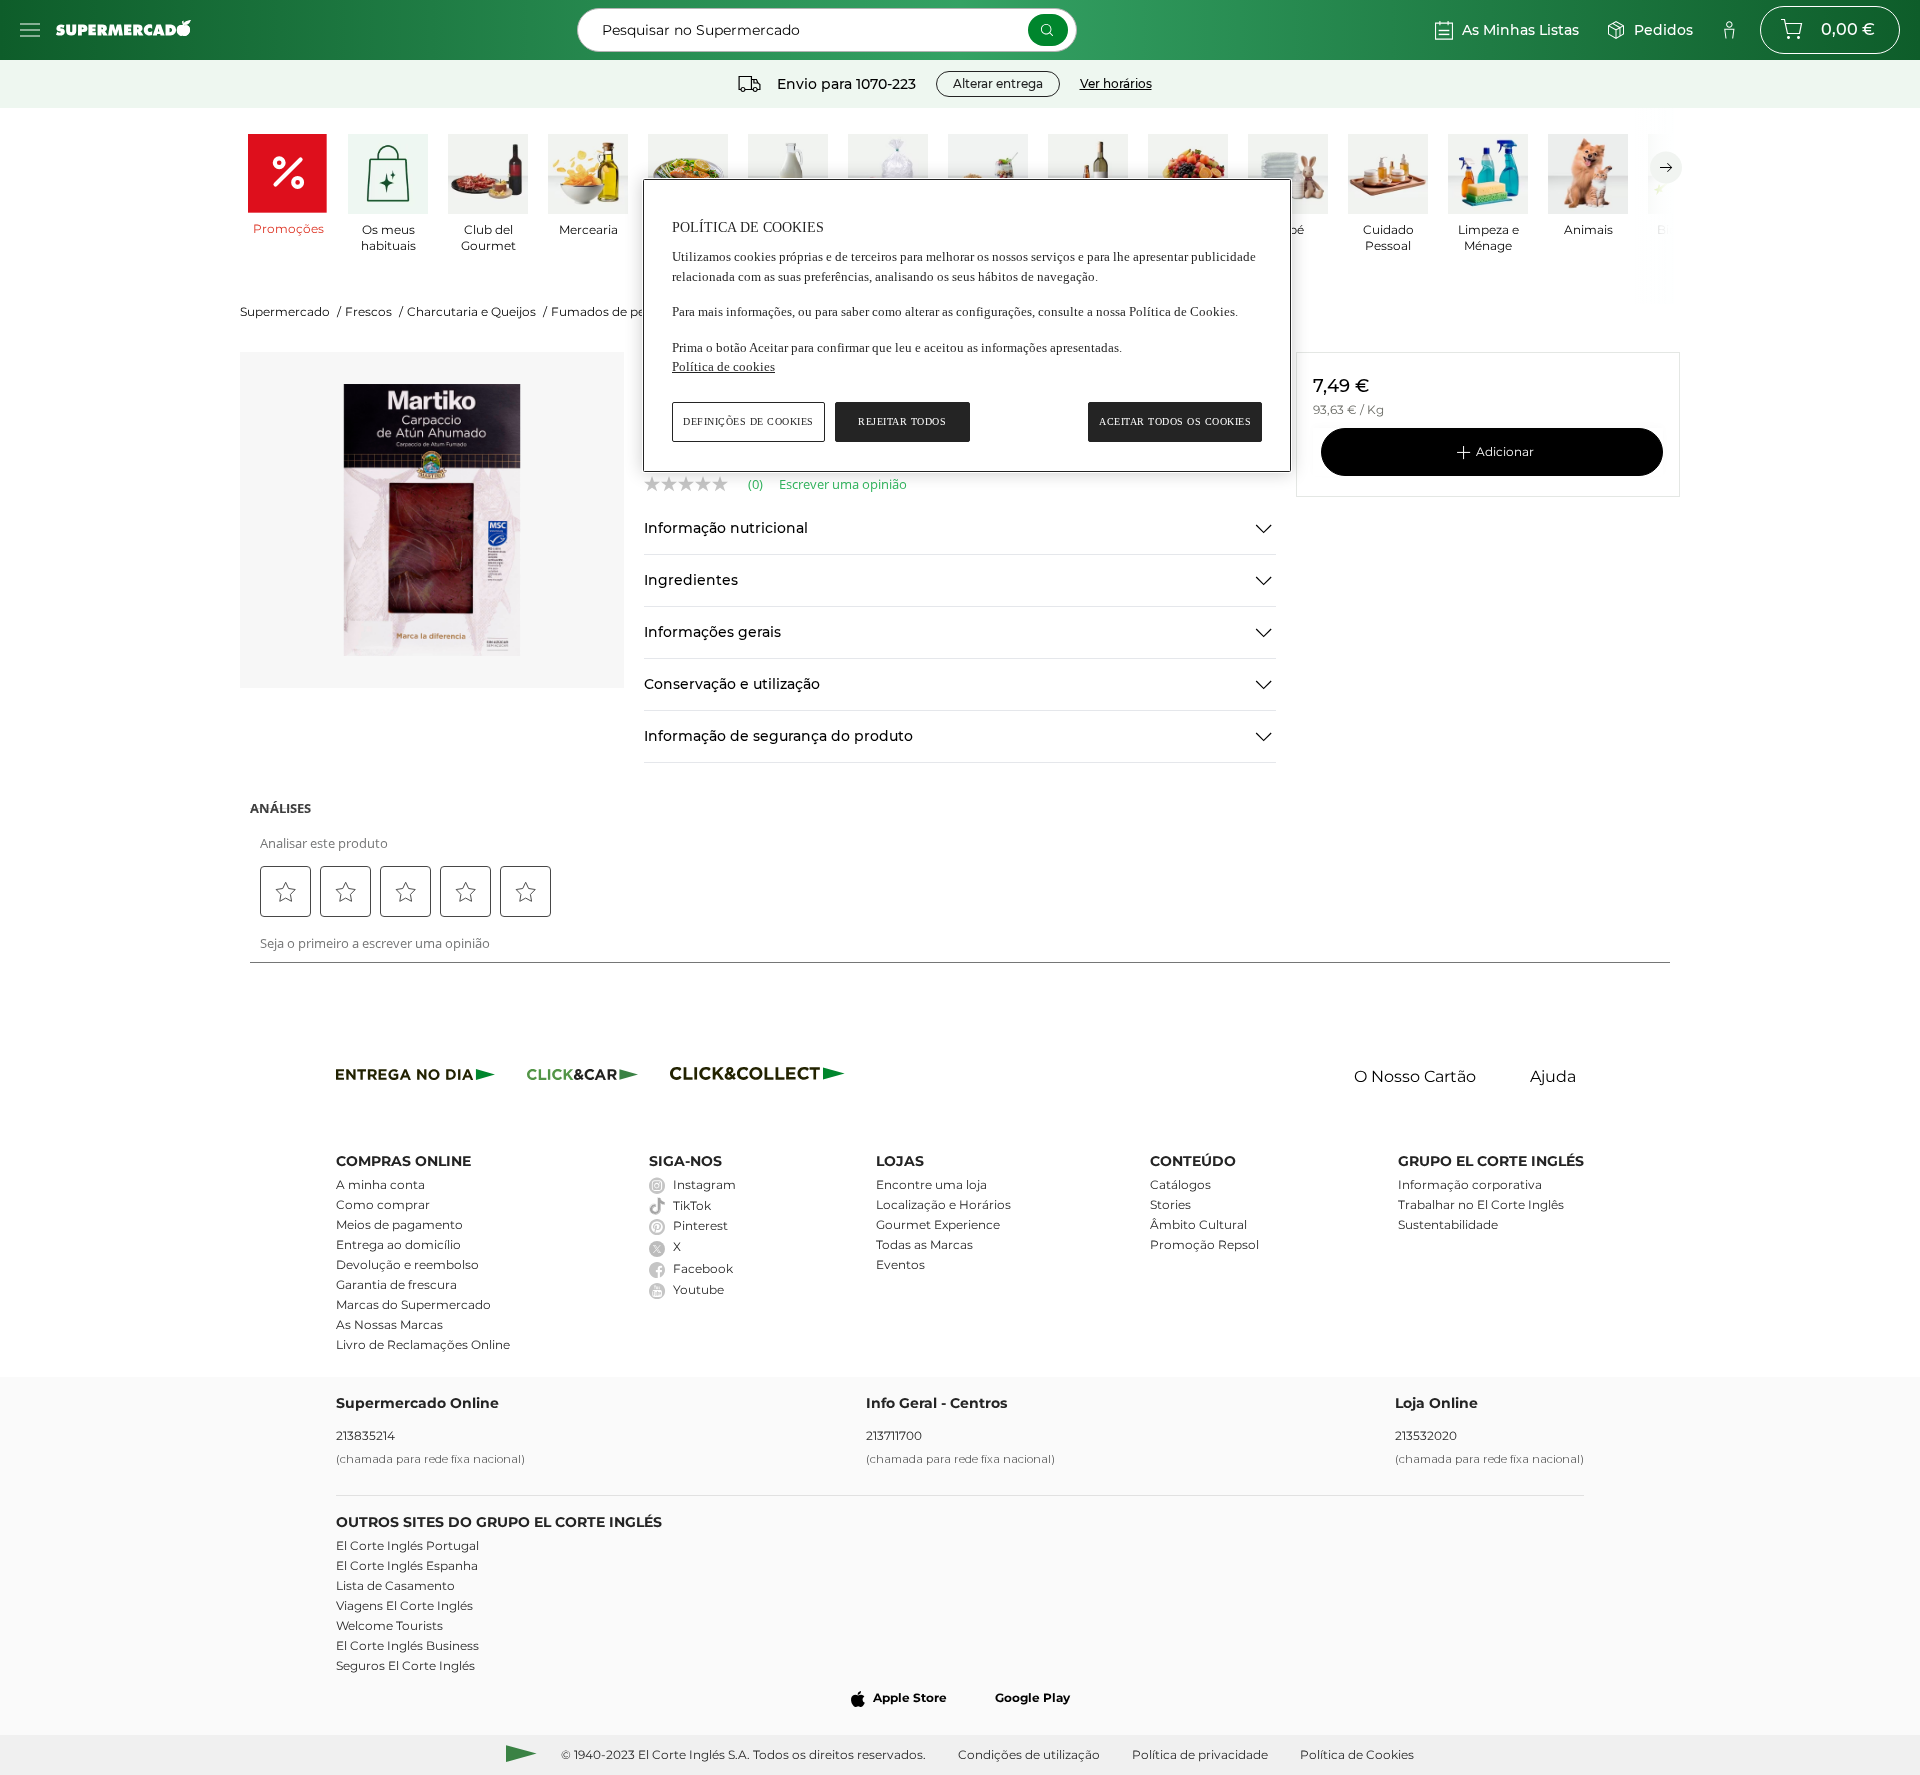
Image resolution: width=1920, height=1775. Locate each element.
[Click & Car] (582, 1077)
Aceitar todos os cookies (1175, 421)
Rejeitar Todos (902, 421)
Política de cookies (723, 366)
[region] (967, 325)
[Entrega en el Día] (760, 1077)
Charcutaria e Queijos (477, 311)
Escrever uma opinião (843, 484)
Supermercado (290, 311)
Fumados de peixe (611, 311)
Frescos (374, 311)
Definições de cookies (748, 421)
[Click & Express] (415, 1077)
